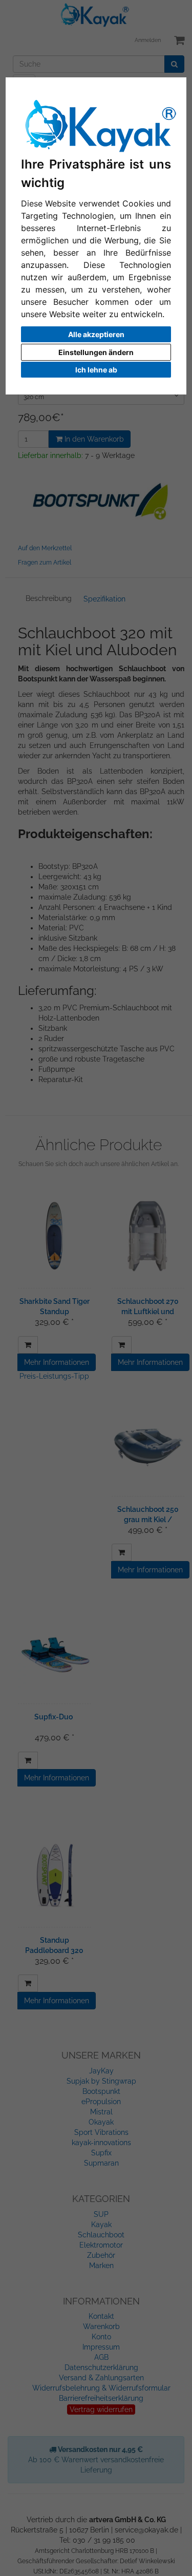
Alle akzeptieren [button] (96, 334)
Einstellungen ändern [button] (96, 352)
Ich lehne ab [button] (96, 370)
